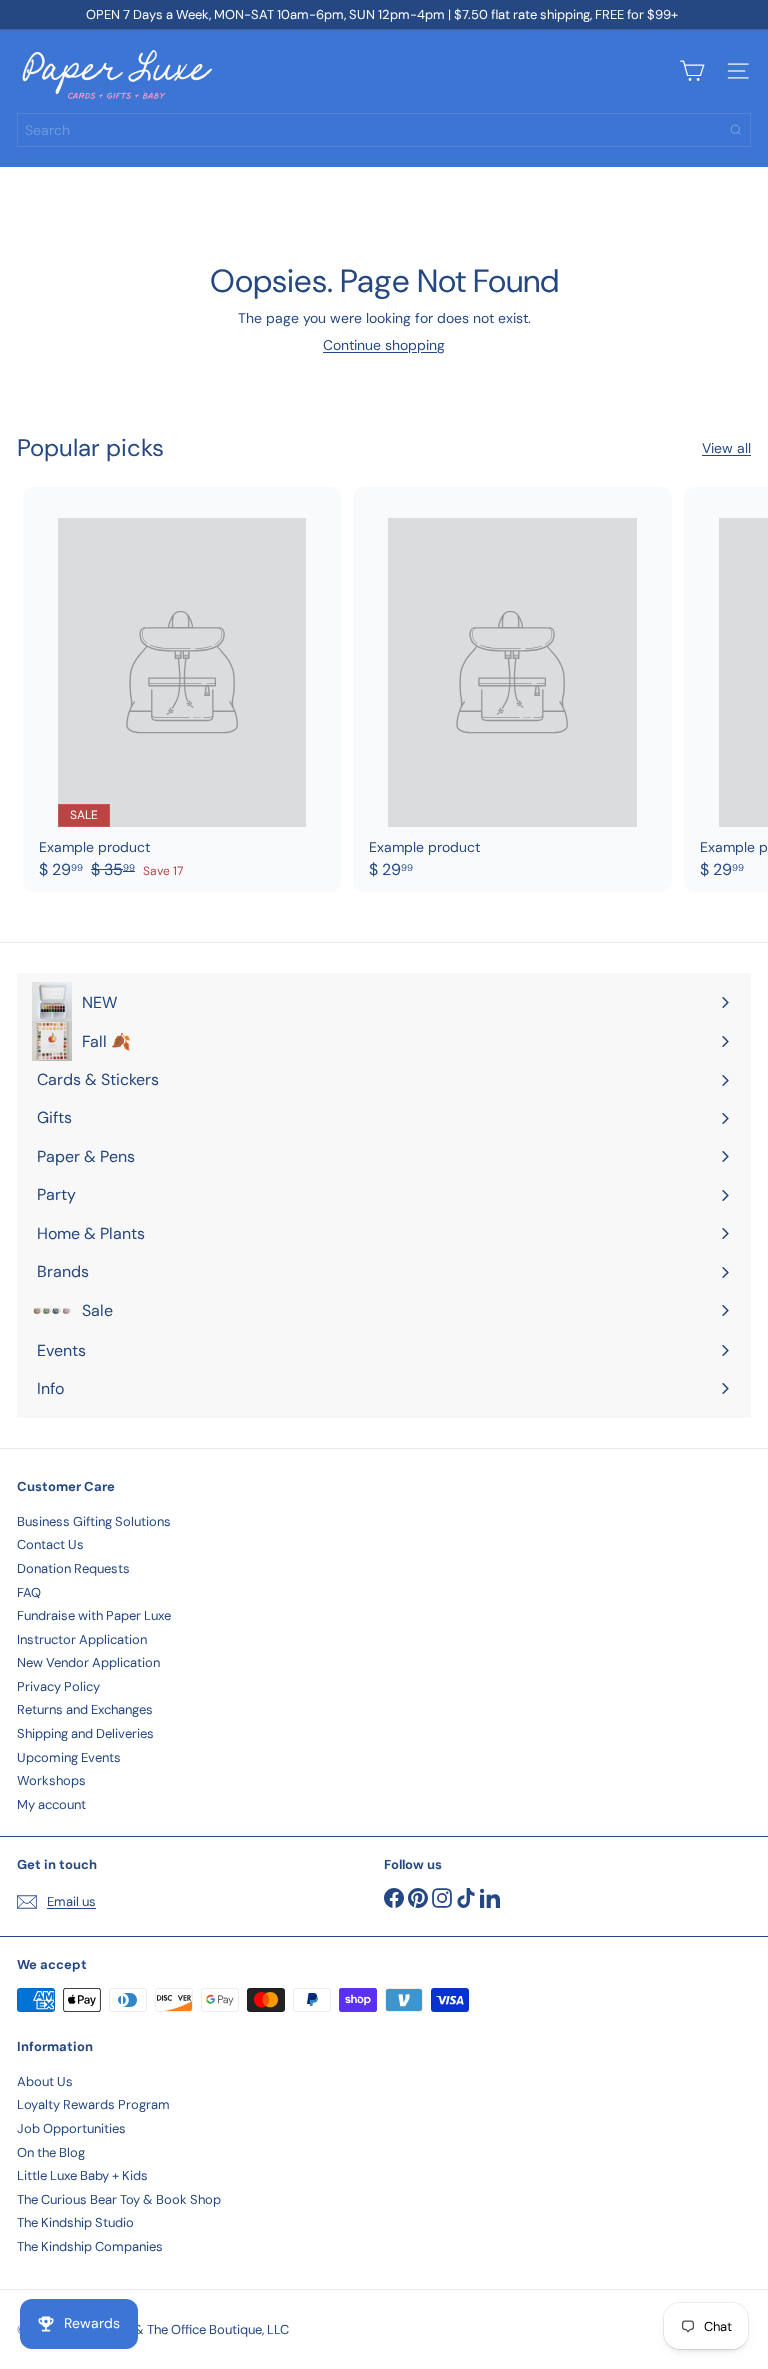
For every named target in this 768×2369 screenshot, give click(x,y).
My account (51, 1804)
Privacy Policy (58, 1686)
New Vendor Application (88, 1662)
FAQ (29, 1592)
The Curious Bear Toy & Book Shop (119, 2199)
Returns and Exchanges (85, 1709)
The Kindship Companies (90, 2246)
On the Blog (51, 2152)
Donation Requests (73, 1568)
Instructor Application (82, 1639)
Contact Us (50, 1544)
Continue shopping (384, 345)
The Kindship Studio (75, 2222)
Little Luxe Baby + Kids (82, 2175)
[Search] (736, 130)
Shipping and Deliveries (85, 1733)
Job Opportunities (71, 2128)
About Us (45, 2081)
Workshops (51, 1780)
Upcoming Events (69, 1757)
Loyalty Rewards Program (93, 2104)
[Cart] (692, 71)
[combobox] (384, 130)
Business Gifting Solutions (94, 1521)
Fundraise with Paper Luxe (94, 1615)
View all (726, 448)
